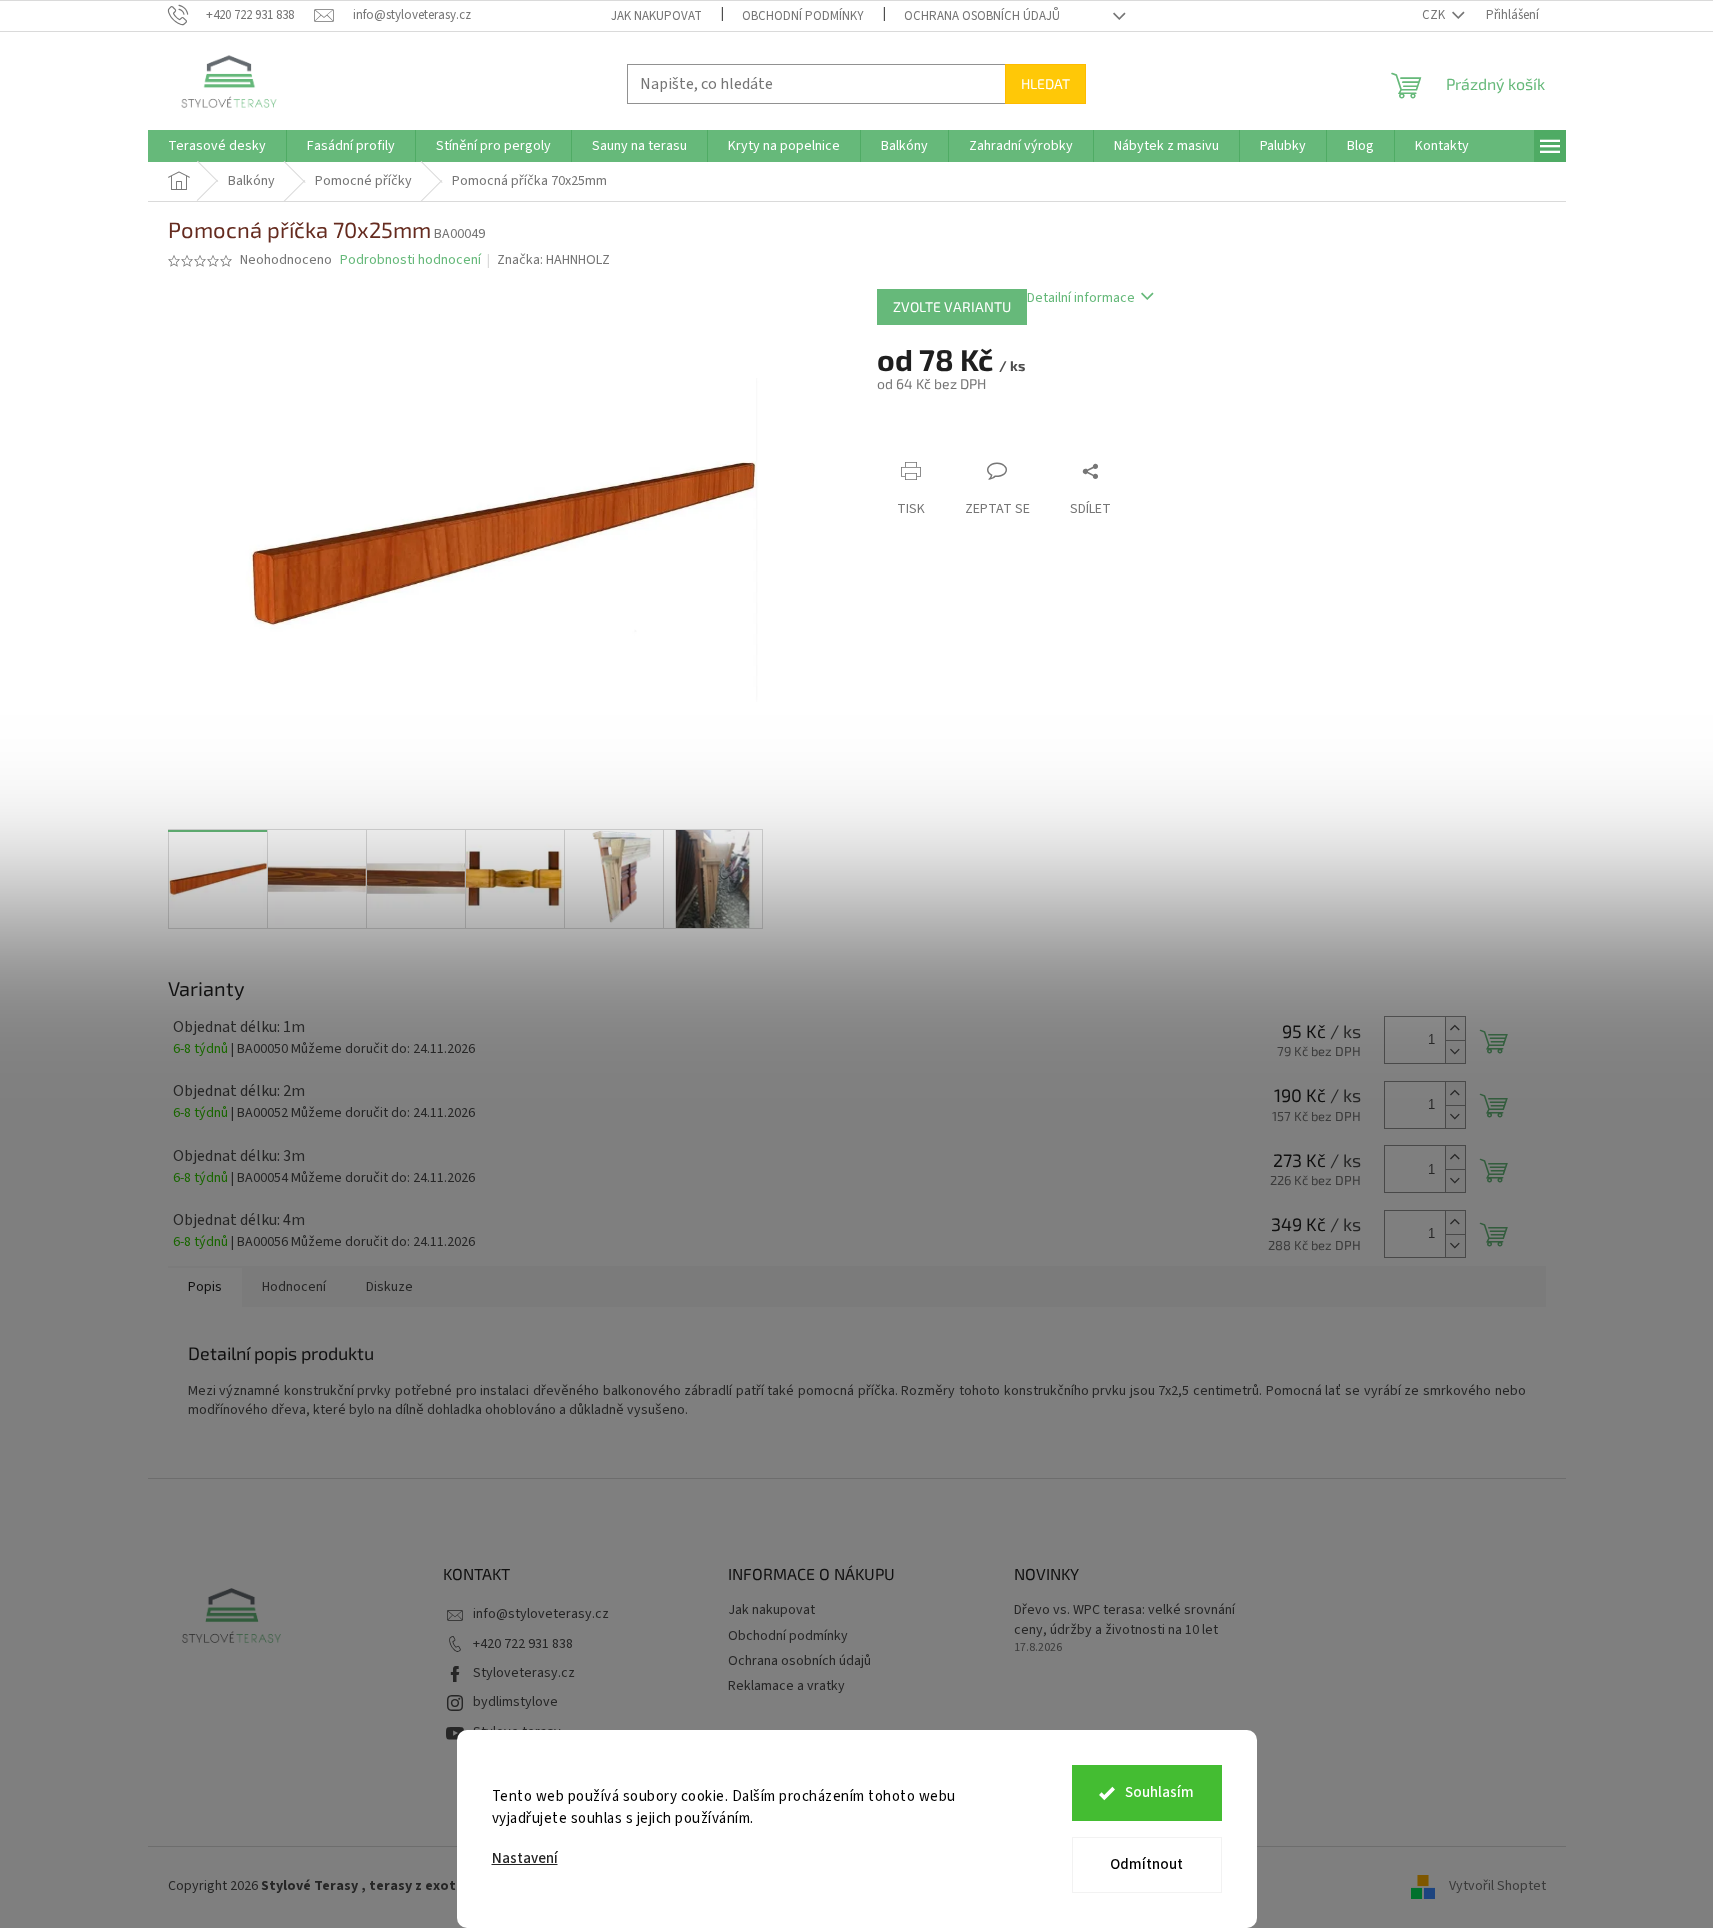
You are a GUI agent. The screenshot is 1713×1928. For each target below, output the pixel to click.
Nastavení (525, 1858)
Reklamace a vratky (786, 1686)
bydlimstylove (515, 1702)
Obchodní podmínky (803, 16)
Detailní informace (1081, 298)
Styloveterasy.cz (524, 1673)
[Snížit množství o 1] (1455, 1051)
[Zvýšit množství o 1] (1455, 1028)
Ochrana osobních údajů (982, 16)
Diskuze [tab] (389, 1287)
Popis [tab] (205, 1287)
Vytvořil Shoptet (1497, 1886)
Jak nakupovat (656, 16)
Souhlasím (1159, 1792)
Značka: (553, 260)
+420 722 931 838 (523, 1644)
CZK (1435, 15)
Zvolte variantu (952, 306)
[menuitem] (217, 146)
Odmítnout (1146, 1864)
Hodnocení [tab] (294, 1287)
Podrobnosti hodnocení (410, 260)
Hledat (1045, 83)
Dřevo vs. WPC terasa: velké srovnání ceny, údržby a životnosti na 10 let (1124, 1620)
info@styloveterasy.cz (541, 1614)
